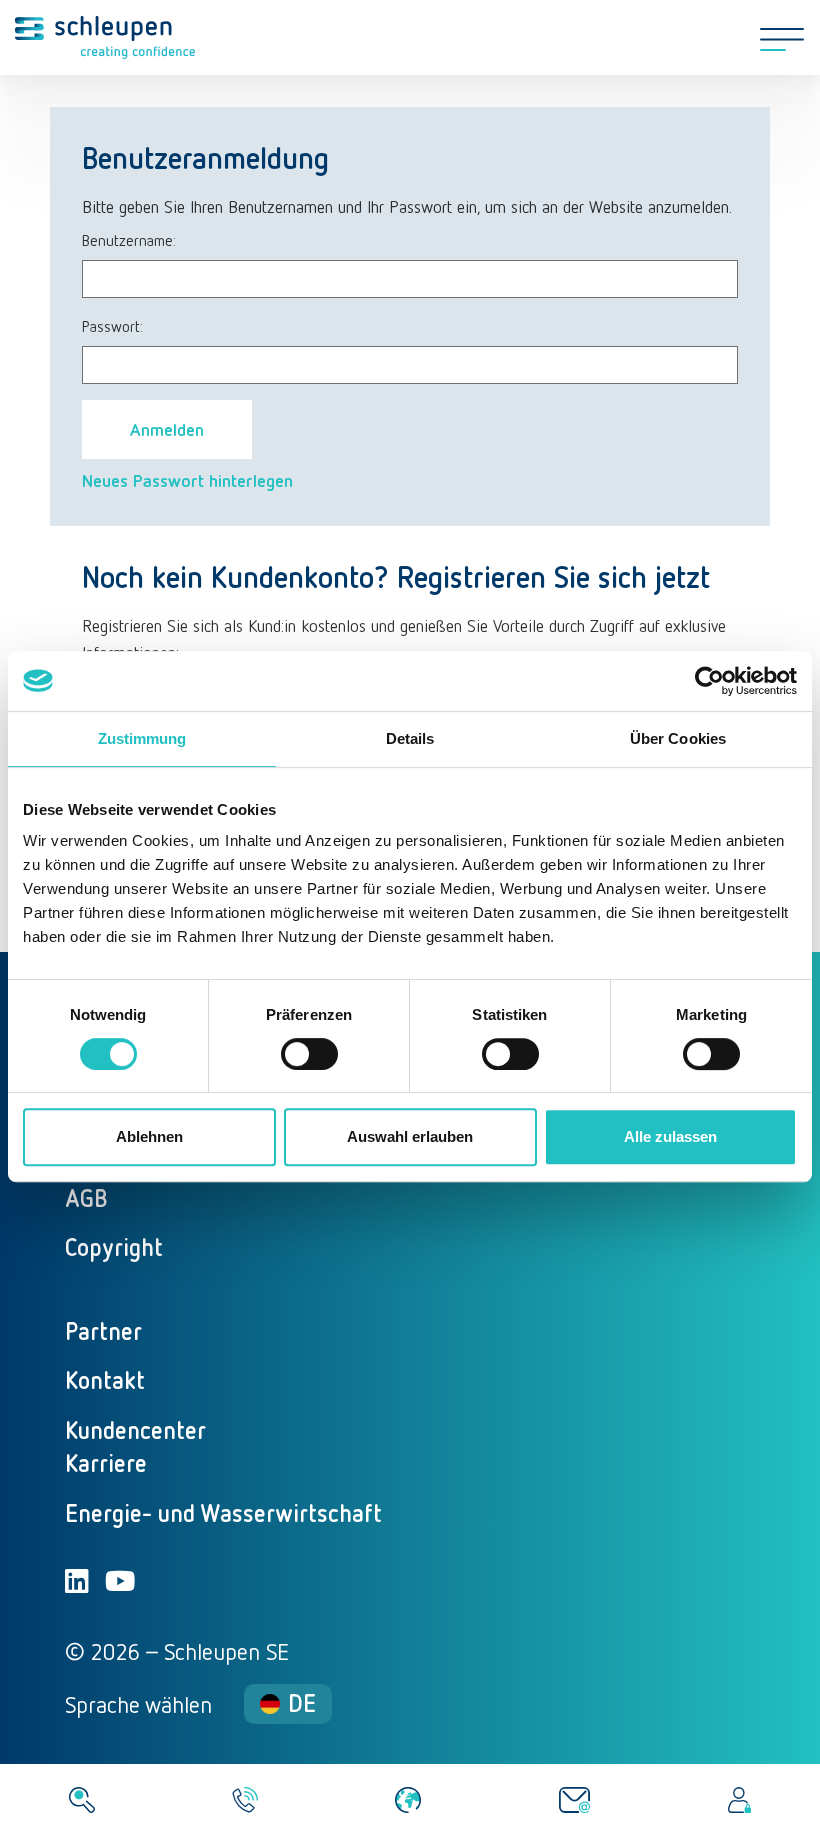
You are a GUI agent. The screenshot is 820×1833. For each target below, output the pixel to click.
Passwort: (112, 326)
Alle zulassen (670, 1136)
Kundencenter (135, 1429)
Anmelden (167, 429)
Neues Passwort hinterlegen (187, 480)
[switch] (309, 1054)
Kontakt (105, 1379)
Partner (103, 1330)
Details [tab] (410, 738)
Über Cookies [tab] (678, 738)
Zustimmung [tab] (142, 738)
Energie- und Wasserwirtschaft (223, 1512)
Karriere (106, 1462)
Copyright (114, 1246)
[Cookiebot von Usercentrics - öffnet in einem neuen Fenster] (709, 681)
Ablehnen (149, 1136)
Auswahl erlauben (410, 1136)
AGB (86, 1197)
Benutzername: (129, 240)
